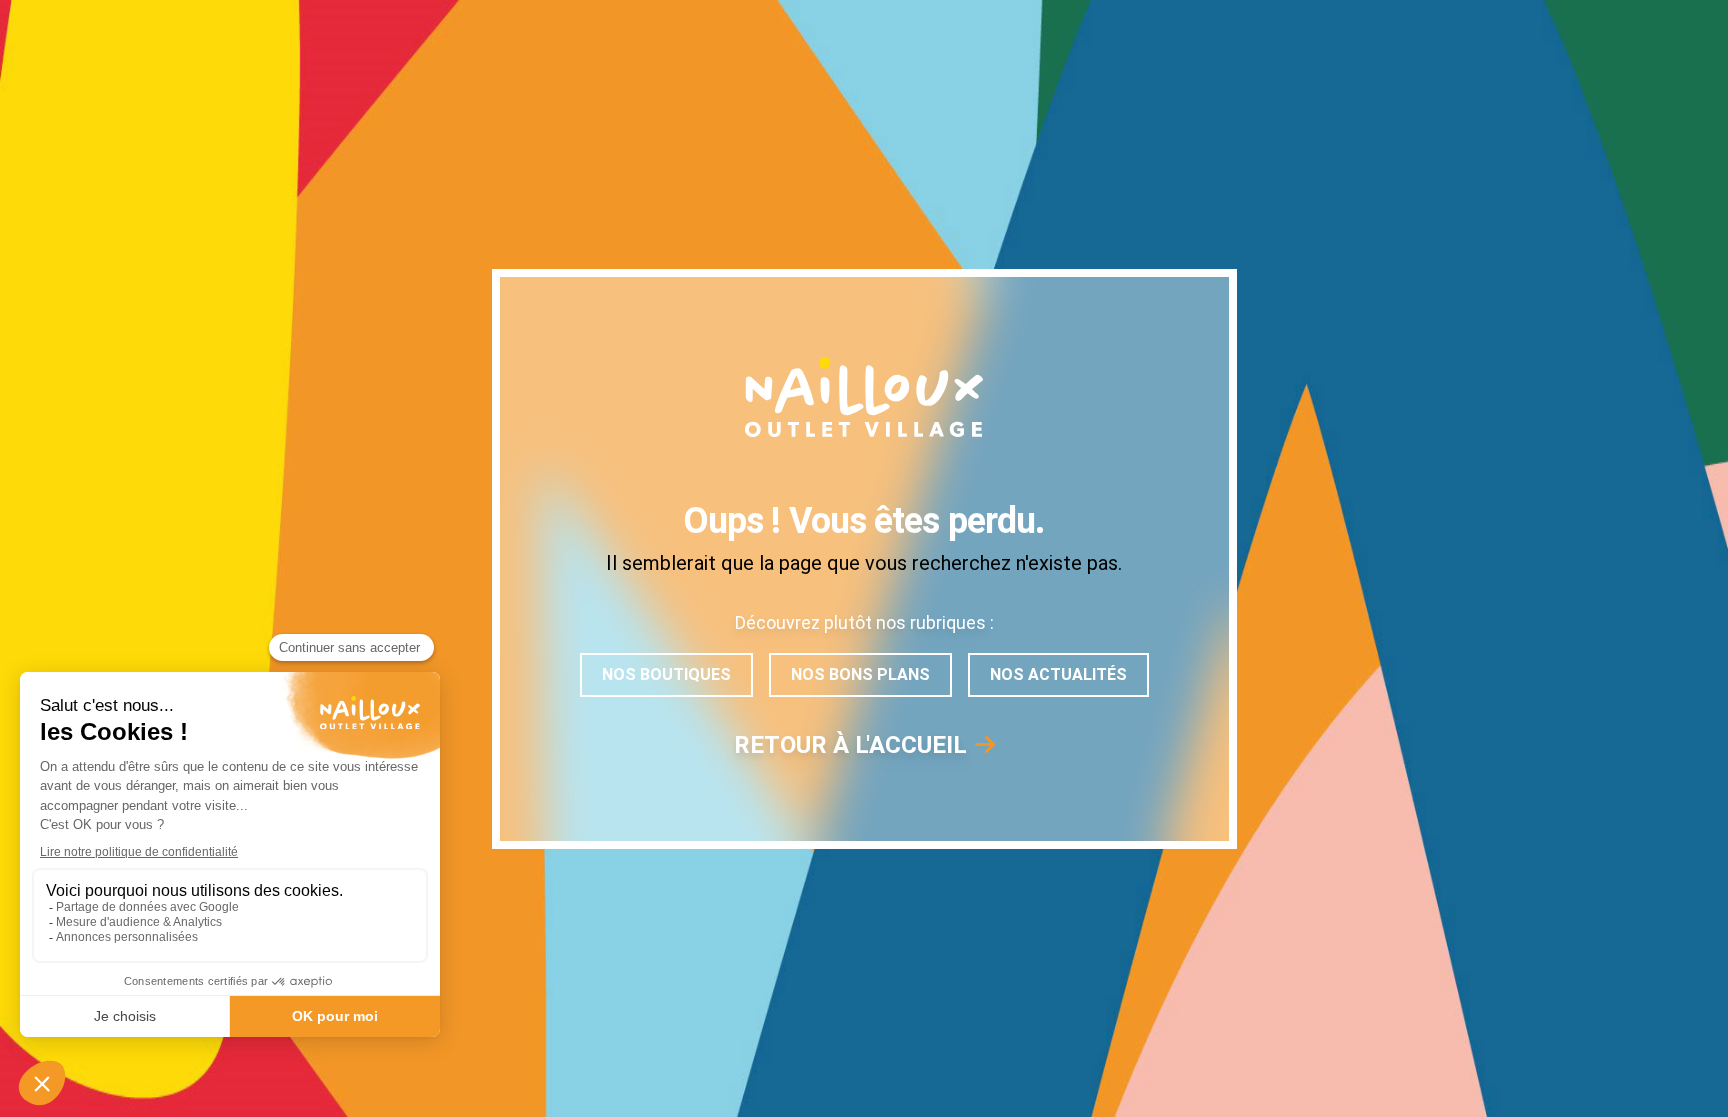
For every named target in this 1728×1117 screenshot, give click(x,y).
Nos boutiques (666, 674)
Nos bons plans (860, 674)
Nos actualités (1058, 674)
